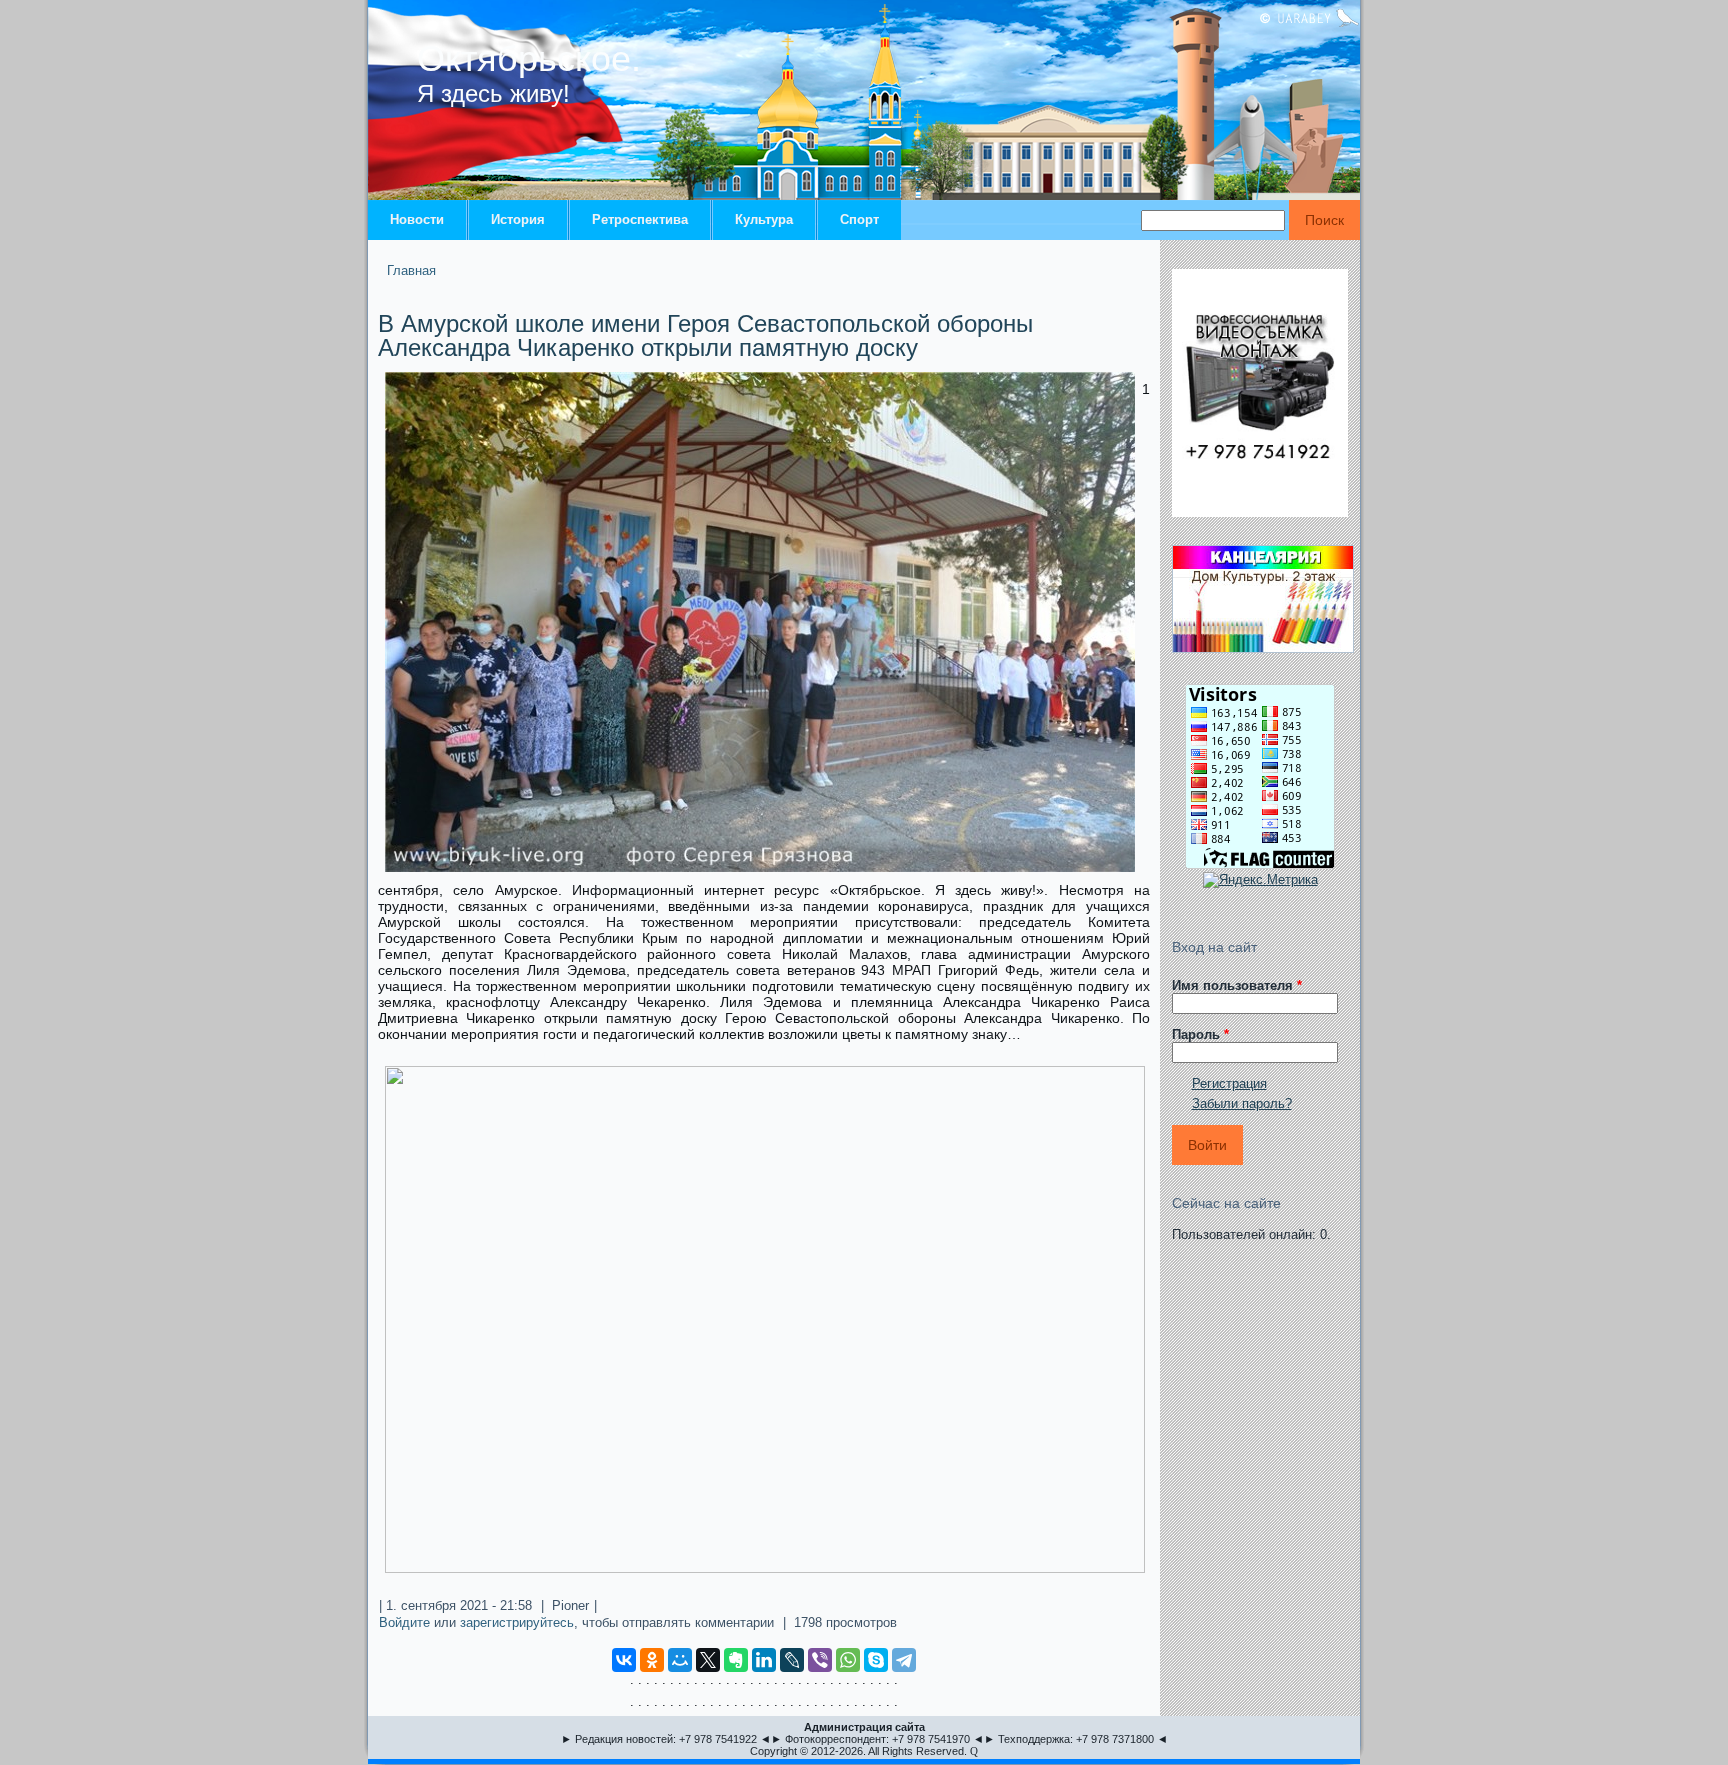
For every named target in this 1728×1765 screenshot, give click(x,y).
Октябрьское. (529, 58)
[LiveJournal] (792, 1660)
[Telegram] (904, 1660)
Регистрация (1229, 1083)
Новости (417, 219)
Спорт (859, 219)
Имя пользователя (1237, 985)
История (518, 219)
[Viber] (820, 1660)
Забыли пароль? (1242, 1103)
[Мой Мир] (680, 1660)
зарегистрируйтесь (517, 1622)
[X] (708, 1660)
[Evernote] (736, 1660)
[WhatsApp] (848, 1660)
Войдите (404, 1622)
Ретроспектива (640, 219)
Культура (764, 219)
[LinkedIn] (764, 1660)
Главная (411, 270)
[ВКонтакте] (624, 1660)
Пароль (1200, 1034)
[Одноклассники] (652, 1660)
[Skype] (876, 1660)
